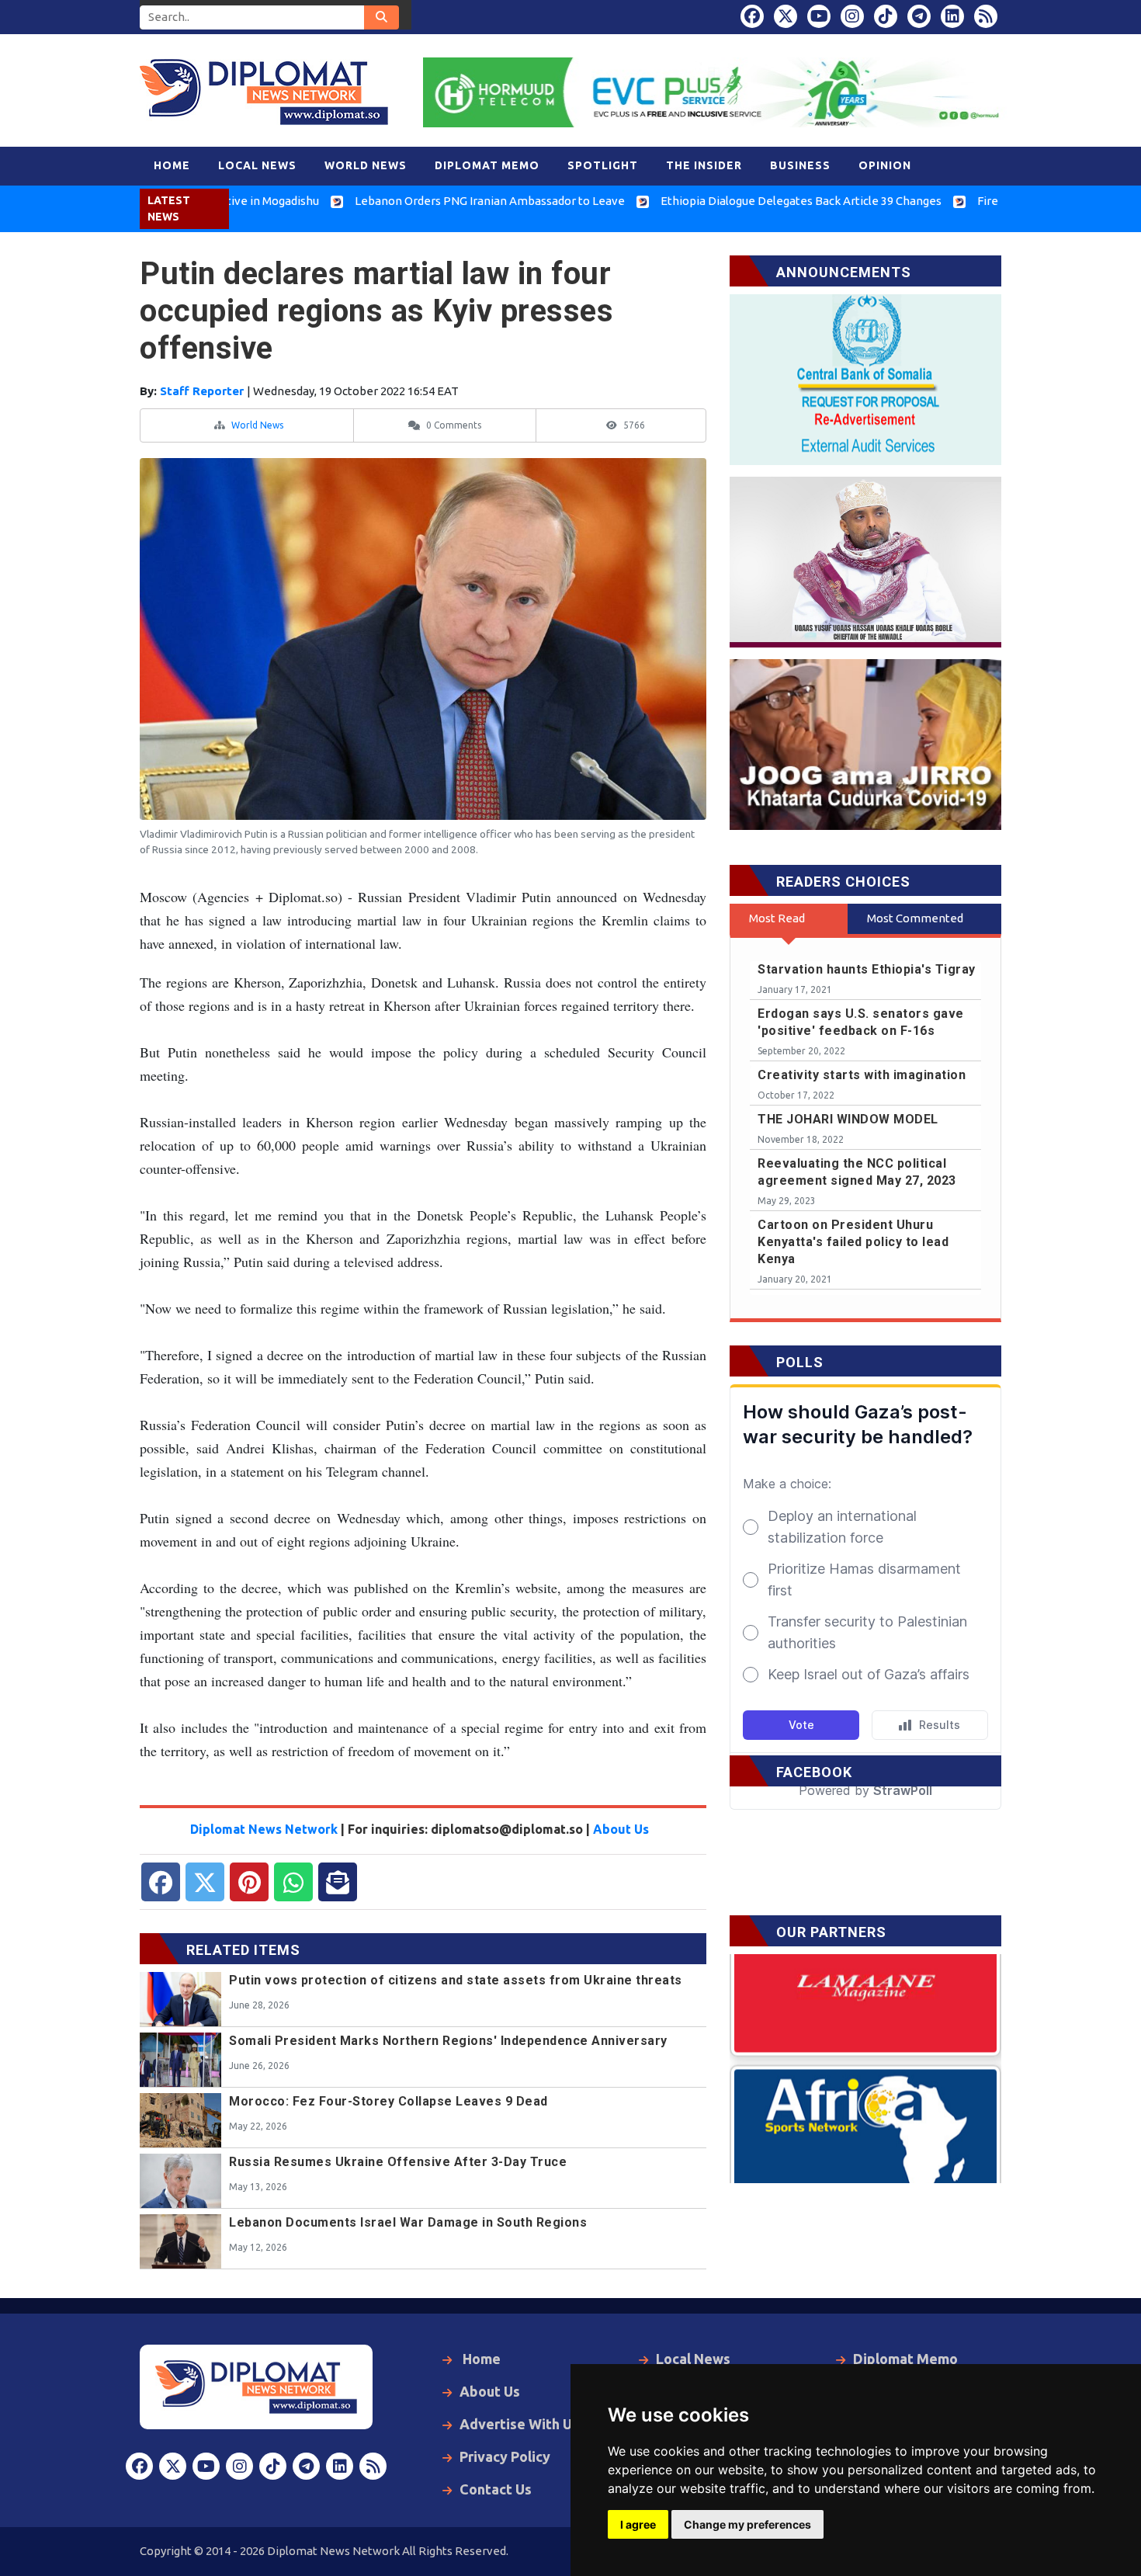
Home (480, 2359)
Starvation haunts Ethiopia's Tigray (867, 969)
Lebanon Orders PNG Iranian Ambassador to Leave (409, 201)
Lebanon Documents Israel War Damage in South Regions (408, 2222)
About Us (621, 1829)
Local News (693, 2359)
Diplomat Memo (905, 2359)
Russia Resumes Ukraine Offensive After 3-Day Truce (398, 2162)
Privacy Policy (505, 2456)
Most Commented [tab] (915, 918)
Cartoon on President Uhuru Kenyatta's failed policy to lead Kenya (853, 1242)
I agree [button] (638, 2524)
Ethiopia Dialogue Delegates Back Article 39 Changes (720, 201)
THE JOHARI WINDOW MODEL (848, 1119)
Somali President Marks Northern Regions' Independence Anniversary (448, 2041)
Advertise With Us (519, 2424)
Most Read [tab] (777, 918)
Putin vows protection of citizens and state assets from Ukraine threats (456, 1980)
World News (257, 425)
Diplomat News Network (264, 1829)
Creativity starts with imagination (862, 1075)
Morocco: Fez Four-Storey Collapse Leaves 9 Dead (388, 2101)
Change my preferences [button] (747, 2524)
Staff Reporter (203, 391)
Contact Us (496, 2489)
